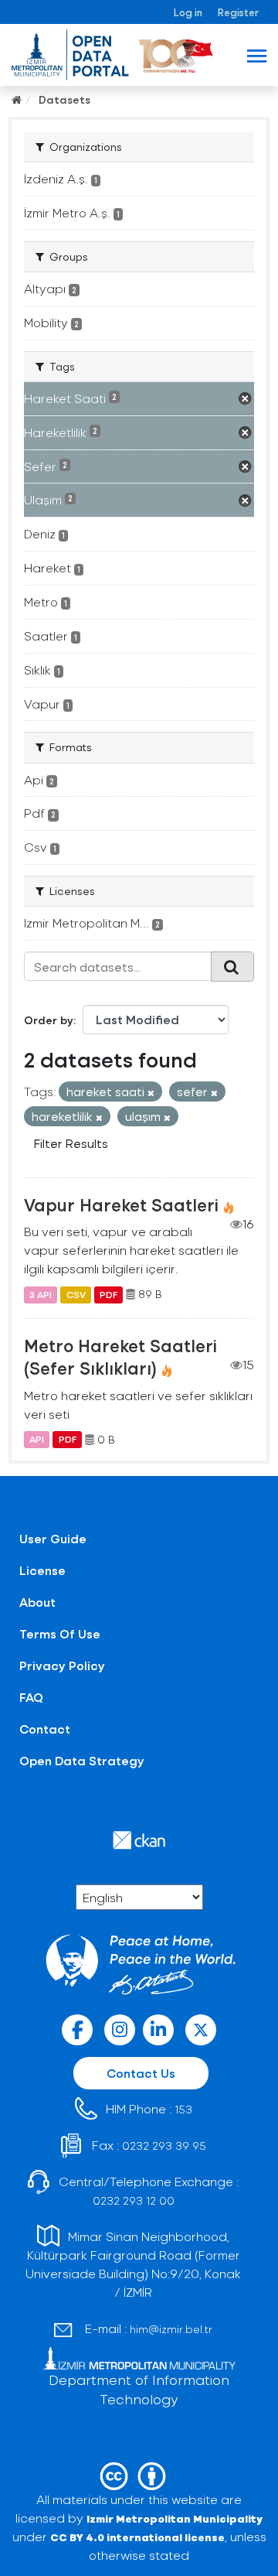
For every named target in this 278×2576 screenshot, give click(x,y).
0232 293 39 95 (164, 2146)
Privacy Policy (62, 1665)
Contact (45, 1729)
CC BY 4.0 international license (137, 2537)
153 (183, 2109)
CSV (76, 1294)
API (37, 1440)
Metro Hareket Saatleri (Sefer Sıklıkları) (120, 1356)
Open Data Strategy (82, 1760)
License (42, 1570)
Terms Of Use (60, 1633)
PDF (108, 1294)
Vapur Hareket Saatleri (121, 1204)
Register (238, 12)
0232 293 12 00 (134, 2200)
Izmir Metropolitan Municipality (175, 2518)
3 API (41, 1294)
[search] (232, 966)
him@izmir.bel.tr (171, 2329)
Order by (49, 1020)
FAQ (31, 1697)
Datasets (64, 99)
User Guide (53, 1538)
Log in (188, 12)
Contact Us (141, 2073)
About (37, 1602)
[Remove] (151, 1093)
